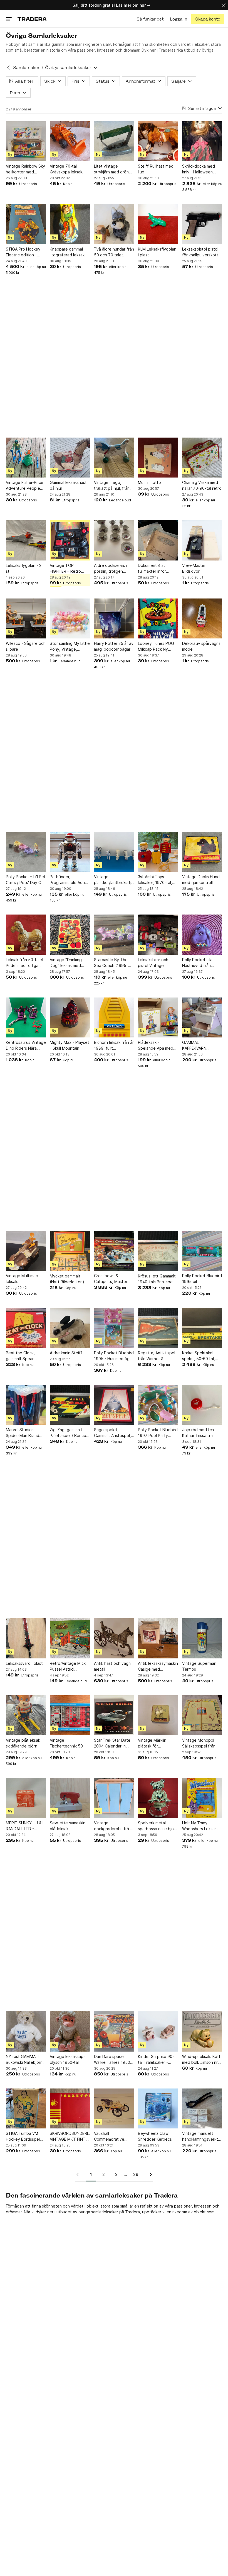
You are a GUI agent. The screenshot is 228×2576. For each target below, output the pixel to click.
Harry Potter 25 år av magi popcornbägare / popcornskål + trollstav (114, 646)
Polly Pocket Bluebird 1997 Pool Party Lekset (158, 1433)
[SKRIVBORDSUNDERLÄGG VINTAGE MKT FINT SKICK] (70, 2108)
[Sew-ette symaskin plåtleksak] (70, 1798)
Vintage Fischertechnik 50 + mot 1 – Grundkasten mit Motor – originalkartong (69, 1743)
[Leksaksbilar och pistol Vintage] (158, 935)
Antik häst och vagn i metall (113, 1666)
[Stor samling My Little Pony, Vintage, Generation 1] (70, 618)
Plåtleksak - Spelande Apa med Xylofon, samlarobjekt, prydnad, (156, 1045)
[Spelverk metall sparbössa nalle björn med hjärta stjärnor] (158, 1798)
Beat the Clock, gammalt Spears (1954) (21, 1356)
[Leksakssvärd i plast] (26, 1638)
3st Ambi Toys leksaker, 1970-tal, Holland (155, 880)
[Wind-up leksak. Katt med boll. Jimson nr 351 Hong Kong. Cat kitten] (202, 2031)
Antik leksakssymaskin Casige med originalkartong (158, 1666)
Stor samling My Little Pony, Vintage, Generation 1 (70, 646)
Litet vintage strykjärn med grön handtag (111, 169)
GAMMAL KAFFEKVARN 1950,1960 (194, 1045)
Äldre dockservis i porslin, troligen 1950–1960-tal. (111, 569)
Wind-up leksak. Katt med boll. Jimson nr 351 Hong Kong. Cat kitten (201, 2060)
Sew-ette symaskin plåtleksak (68, 1826)
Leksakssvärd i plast (24, 1663)
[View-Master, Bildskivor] (202, 540)
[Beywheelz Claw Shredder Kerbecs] (158, 2108)
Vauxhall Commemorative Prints (109, 2136)
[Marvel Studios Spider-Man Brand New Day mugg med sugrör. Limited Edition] (26, 1405)
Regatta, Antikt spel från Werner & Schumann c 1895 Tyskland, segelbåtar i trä (157, 1356)
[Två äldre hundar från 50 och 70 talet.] (114, 224)
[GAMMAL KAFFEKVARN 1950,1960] (202, 1017)
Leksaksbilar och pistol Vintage (153, 963)
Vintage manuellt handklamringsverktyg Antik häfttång (202, 2136)
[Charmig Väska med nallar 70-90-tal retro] (202, 458)
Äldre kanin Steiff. (66, 1353)
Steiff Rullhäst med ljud (156, 169)
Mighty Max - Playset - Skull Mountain (70, 1045)
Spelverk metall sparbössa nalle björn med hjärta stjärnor (158, 1826)
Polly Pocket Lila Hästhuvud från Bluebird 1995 (197, 963)
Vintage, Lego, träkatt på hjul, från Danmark (112, 486)
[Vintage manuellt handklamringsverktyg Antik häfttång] (202, 2108)
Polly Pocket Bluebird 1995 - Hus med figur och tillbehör (114, 1356)
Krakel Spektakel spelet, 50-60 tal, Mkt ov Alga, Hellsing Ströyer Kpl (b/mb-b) (202, 1356)
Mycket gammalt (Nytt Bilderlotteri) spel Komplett (67, 1279)
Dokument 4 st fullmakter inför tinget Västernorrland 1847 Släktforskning (158, 569)
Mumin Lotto (149, 482)
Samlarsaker (26, 68)
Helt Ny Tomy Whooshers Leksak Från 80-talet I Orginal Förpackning (200, 1826)
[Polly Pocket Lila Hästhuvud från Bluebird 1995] (202, 935)
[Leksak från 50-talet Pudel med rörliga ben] (26, 935)
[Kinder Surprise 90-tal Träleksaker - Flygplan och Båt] (158, 2031)
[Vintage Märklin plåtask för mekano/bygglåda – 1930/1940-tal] (158, 1715)
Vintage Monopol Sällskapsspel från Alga (199, 1743)
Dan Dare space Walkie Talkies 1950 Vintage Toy (112, 2060)
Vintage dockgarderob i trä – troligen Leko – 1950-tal (114, 1826)
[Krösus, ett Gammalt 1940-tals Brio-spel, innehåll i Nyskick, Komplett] (158, 1251)
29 (136, 2174)
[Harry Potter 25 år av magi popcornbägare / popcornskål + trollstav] (114, 618)
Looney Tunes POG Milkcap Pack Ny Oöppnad (156, 646)
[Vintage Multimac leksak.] (26, 1251)
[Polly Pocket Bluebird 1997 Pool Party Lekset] (158, 1405)
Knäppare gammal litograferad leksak (67, 252)
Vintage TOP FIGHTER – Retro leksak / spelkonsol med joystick (67, 569)
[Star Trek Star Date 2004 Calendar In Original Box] (114, 1715)
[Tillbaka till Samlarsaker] (8, 68)
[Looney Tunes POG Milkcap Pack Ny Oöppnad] (158, 618)
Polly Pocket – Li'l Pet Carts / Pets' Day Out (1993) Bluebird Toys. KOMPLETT (26, 880)
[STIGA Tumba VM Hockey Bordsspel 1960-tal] (26, 2108)
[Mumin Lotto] (158, 458)
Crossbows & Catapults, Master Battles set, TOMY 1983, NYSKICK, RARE (114, 1279)
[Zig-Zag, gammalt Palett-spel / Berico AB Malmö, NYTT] (70, 1405)
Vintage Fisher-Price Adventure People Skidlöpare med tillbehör (25, 486)
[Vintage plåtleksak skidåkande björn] (26, 1715)
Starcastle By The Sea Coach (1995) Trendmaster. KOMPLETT (111, 963)
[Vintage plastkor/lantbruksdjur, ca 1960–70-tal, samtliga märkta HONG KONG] (114, 852)
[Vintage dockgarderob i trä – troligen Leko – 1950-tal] (114, 1798)
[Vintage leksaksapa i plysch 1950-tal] (70, 2031)
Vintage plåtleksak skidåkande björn (23, 1743)
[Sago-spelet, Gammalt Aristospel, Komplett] (114, 1405)
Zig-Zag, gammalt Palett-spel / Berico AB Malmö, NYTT (68, 1433)
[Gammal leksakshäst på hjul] (70, 458)
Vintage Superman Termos (199, 1666)
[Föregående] (80, 2175)
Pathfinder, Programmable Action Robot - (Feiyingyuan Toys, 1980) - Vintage (70, 880)
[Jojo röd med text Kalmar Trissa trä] (202, 1405)
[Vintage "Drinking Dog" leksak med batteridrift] (70, 935)
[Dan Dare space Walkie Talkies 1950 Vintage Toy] (114, 2031)
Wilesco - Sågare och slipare (26, 646)
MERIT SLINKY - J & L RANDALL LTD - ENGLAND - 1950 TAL (26, 1826)
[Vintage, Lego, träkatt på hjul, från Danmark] (114, 458)
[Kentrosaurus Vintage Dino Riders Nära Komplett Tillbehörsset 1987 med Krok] (26, 1017)
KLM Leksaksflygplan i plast (157, 252)
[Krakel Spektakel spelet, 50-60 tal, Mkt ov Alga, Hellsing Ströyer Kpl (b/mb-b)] (202, 1328)
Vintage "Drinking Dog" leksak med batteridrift (66, 963)
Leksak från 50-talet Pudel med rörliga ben (25, 963)
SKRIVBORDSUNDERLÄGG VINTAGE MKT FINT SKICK (70, 2136)
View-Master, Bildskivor (194, 568)
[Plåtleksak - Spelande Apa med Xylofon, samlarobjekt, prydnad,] (158, 1017)
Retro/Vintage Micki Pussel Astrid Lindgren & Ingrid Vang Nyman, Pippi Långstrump (68, 1666)
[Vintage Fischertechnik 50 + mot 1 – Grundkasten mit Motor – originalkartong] (70, 1715)
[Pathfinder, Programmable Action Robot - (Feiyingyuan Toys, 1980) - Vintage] (70, 852)
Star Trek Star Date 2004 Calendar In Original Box (112, 1743)
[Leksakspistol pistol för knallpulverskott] (202, 224)
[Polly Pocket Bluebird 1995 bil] (202, 1251)
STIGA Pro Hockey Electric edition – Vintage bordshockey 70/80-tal (26, 252)
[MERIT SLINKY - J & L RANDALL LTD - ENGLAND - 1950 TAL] (26, 1798)
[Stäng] (224, 5)
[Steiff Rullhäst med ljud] (158, 141)
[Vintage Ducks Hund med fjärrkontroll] (202, 852)
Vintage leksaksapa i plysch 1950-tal (69, 2059)
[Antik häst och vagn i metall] (114, 1638)
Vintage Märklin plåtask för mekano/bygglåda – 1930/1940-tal (156, 1743)
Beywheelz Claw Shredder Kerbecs (155, 2136)
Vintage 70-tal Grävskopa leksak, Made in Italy (67, 169)
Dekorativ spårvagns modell (201, 646)
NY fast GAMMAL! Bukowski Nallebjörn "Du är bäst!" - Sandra (24, 2060)
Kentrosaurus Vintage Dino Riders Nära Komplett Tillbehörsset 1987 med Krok (26, 1045)
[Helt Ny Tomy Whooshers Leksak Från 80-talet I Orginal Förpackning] (202, 1798)
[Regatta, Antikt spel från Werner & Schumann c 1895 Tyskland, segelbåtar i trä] (158, 1328)
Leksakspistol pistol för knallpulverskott (200, 252)
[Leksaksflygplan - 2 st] (26, 540)
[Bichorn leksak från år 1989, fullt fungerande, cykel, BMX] (114, 1017)
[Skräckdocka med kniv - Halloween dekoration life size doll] (202, 141)
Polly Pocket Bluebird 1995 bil (202, 1279)
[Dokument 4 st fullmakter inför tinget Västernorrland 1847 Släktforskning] (158, 540)
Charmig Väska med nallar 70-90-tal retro (202, 485)
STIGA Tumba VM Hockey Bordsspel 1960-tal (23, 2136)
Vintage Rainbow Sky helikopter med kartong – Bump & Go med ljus (25, 169)
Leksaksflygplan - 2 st (24, 568)
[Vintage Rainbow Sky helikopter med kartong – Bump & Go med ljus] (26, 141)
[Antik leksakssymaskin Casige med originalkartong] (158, 1638)
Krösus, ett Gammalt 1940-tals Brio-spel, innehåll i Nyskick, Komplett (157, 1279)
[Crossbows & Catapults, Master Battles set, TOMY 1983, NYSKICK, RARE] (114, 1251)
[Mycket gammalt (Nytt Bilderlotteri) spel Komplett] (70, 1251)
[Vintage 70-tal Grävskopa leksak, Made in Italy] (70, 141)
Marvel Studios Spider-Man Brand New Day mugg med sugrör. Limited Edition (24, 1433)
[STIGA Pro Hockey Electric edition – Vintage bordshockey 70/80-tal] (26, 224)
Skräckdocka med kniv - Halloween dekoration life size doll (200, 169)
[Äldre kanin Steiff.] (70, 1328)
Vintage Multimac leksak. (22, 1279)
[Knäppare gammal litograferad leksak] (70, 224)
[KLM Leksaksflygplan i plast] (158, 224)
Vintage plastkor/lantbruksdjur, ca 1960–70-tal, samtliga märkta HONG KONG (114, 880)
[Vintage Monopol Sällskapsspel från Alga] (202, 1715)
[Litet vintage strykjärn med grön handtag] (114, 141)
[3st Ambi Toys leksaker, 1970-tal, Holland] (158, 852)
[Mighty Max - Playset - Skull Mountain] (70, 1017)
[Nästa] (149, 2175)
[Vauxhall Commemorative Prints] (114, 2108)
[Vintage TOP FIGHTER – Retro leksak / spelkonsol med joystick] (70, 540)
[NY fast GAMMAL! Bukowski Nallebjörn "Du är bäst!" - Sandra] (26, 2031)
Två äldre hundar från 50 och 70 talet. (114, 252)
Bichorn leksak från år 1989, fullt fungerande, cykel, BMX (114, 1045)
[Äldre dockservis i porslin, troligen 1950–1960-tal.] (114, 540)
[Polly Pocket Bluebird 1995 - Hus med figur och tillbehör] (114, 1328)
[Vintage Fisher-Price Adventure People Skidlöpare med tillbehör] (26, 458)
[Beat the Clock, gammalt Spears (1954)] (26, 1328)
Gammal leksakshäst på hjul (68, 485)
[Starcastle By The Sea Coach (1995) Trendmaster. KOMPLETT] (114, 935)
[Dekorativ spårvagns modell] (202, 618)
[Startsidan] (32, 19)
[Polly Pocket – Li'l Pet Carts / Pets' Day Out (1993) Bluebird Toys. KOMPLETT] (26, 852)
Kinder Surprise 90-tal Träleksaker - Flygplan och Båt (156, 2060)
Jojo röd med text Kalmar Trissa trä (199, 1433)
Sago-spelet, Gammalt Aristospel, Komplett (112, 1433)
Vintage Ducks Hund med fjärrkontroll (201, 880)
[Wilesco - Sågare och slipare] (26, 618)
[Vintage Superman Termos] (202, 1638)
